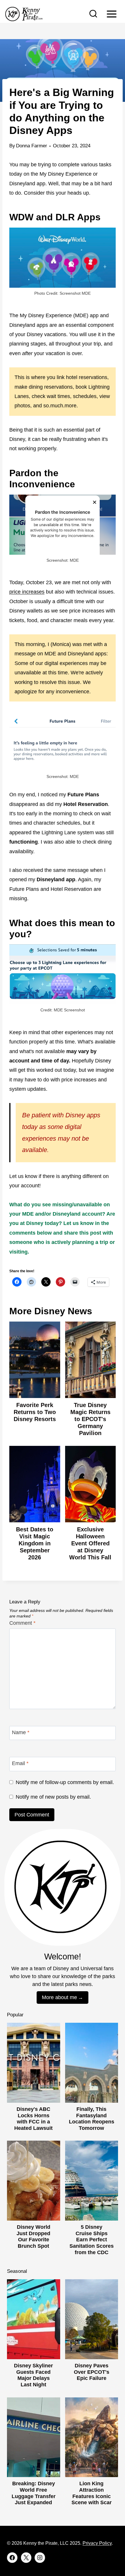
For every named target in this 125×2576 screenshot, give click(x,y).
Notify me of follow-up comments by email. (65, 1782)
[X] (26, 2558)
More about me (59, 1997)
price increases (27, 592)
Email (20, 1764)
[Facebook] (12, 2558)
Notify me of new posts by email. (53, 1797)
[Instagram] (40, 2558)
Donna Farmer (32, 146)
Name (21, 1732)
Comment (22, 1623)
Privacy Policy (97, 2543)
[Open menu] (111, 14)
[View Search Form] (93, 14)
